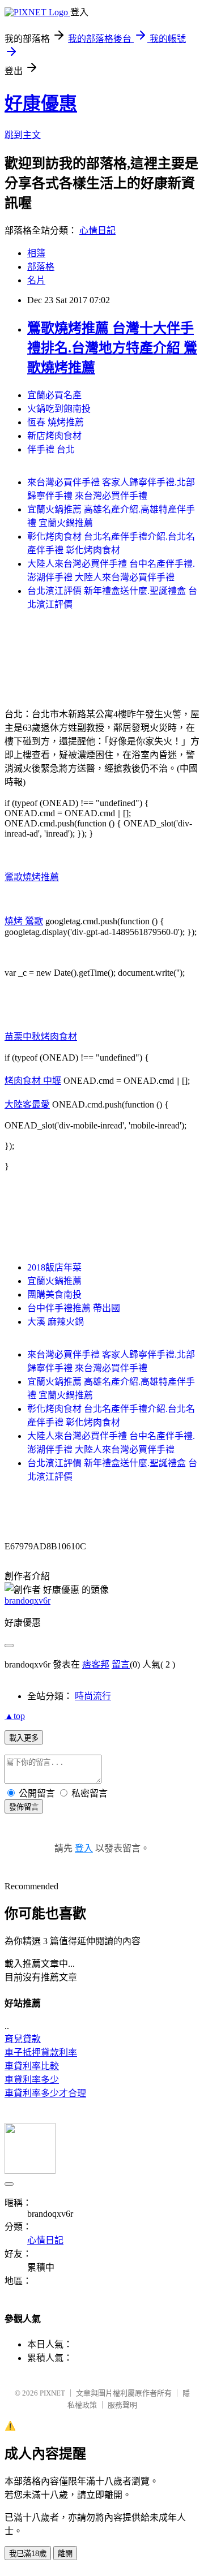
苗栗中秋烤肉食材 (41, 1037)
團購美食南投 (54, 1295)
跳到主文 (23, 135)
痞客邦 (96, 1664)
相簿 (36, 253)
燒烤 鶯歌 (24, 921)
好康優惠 (41, 104)
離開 (65, 2554)
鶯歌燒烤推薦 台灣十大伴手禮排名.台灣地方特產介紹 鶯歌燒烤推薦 (112, 348)
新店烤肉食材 (54, 436)
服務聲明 (122, 2405)
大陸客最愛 (27, 1104)
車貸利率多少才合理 (45, 2093)
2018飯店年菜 (54, 1267)
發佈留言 (24, 1807)
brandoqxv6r (27, 1601)
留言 (121, 1664)
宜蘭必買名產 (54, 395)
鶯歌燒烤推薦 (32, 877)
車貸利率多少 (32, 2080)
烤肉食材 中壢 (33, 1081)
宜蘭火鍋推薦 (54, 1281)
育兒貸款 (23, 2039)
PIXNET (52, 2393)
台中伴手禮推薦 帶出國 (74, 1308)
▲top (15, 1716)
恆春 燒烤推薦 (56, 422)
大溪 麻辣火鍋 (56, 1322)
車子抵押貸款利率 (41, 2052)
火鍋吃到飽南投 (59, 409)
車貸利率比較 (32, 2066)
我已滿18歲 (28, 2554)
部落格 (41, 267)
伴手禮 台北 (51, 449)
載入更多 (24, 1738)
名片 (36, 280)
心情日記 (97, 231)
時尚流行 (93, 1696)
